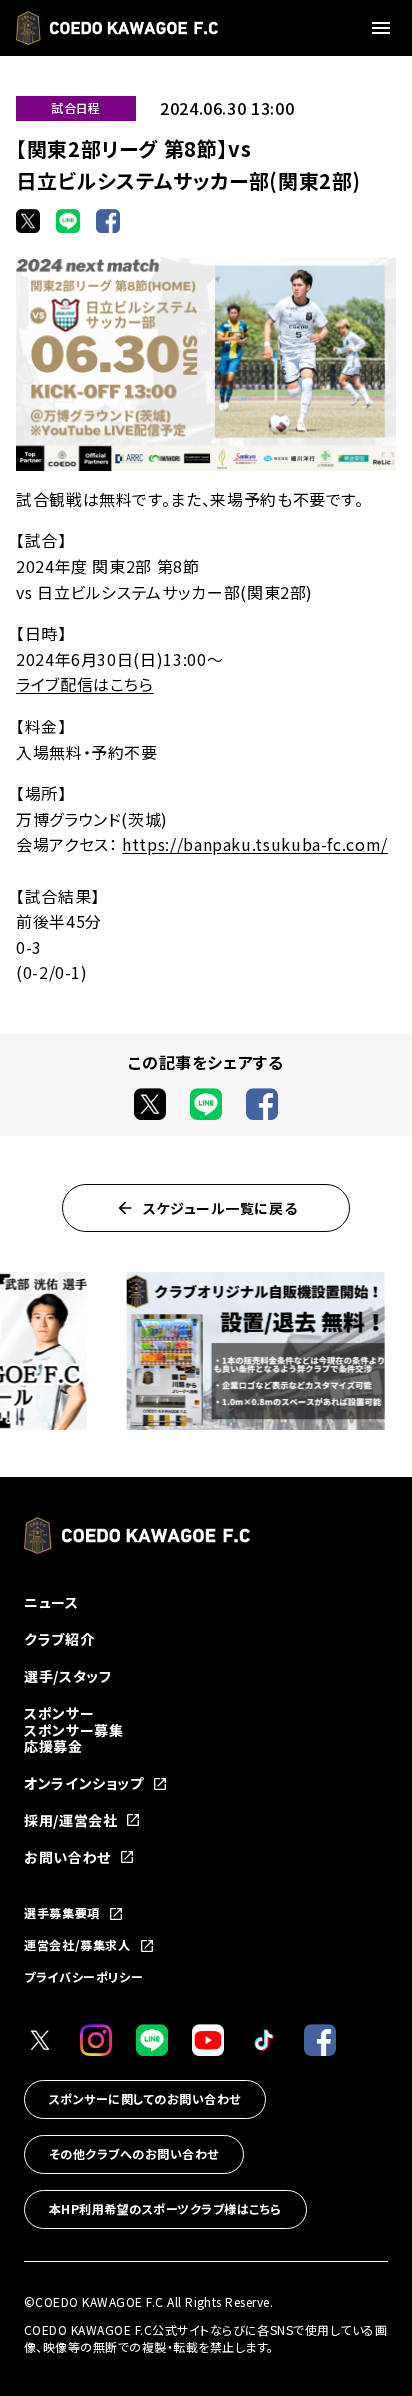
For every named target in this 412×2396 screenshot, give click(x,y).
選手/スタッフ (67, 1676)
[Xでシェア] (28, 221)
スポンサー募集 (73, 1730)
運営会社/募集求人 (77, 1946)
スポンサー (59, 1713)
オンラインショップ (84, 1783)
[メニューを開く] (384, 28)
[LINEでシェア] (68, 221)
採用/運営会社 (70, 1820)
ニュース (51, 1602)
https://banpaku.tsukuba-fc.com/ (255, 844)
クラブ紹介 (59, 1639)
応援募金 (53, 1746)
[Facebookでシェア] (108, 221)
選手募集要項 (62, 1914)
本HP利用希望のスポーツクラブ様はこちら (165, 2208)
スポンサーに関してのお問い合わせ (145, 2098)
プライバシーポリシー (83, 1976)
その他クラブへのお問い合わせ (134, 2153)
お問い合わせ (67, 1857)
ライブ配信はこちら (85, 684)
